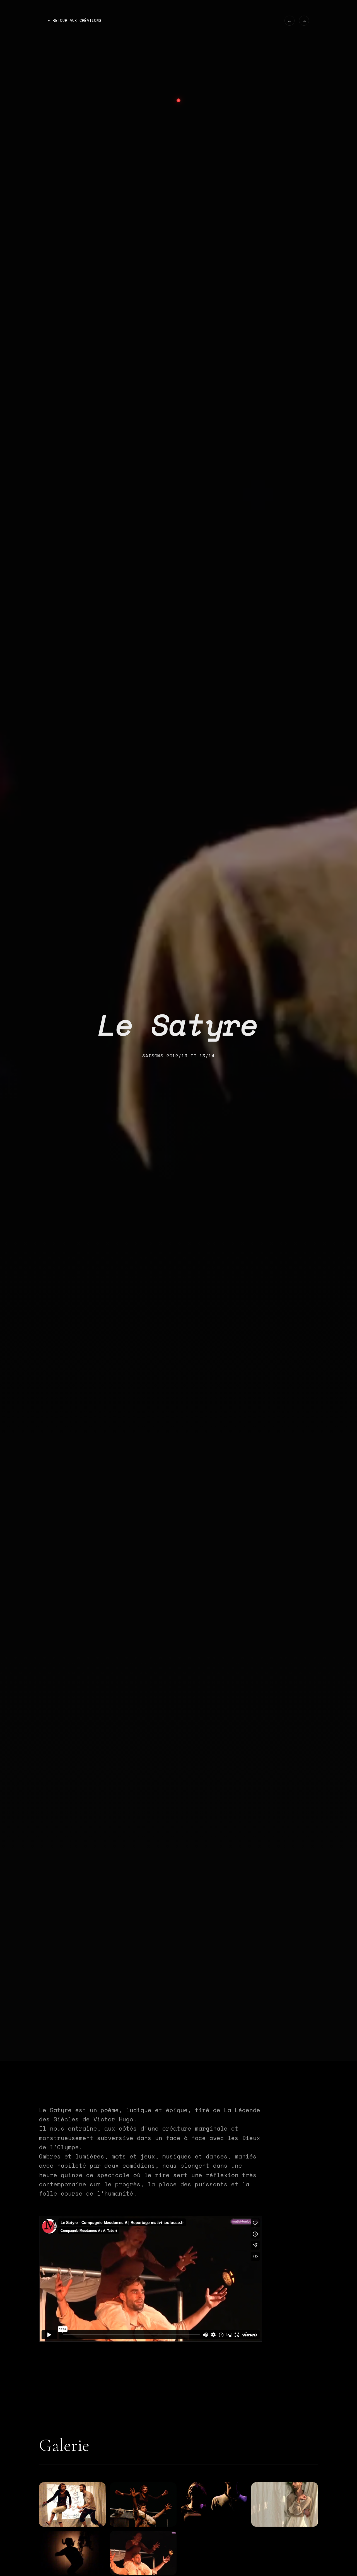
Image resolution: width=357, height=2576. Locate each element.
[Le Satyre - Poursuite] (72, 2504)
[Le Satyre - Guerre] (214, 2504)
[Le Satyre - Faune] (72, 2553)
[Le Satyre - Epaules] (143, 2504)
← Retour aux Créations (75, 20)
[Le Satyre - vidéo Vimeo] (143, 2553)
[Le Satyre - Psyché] (285, 2504)
